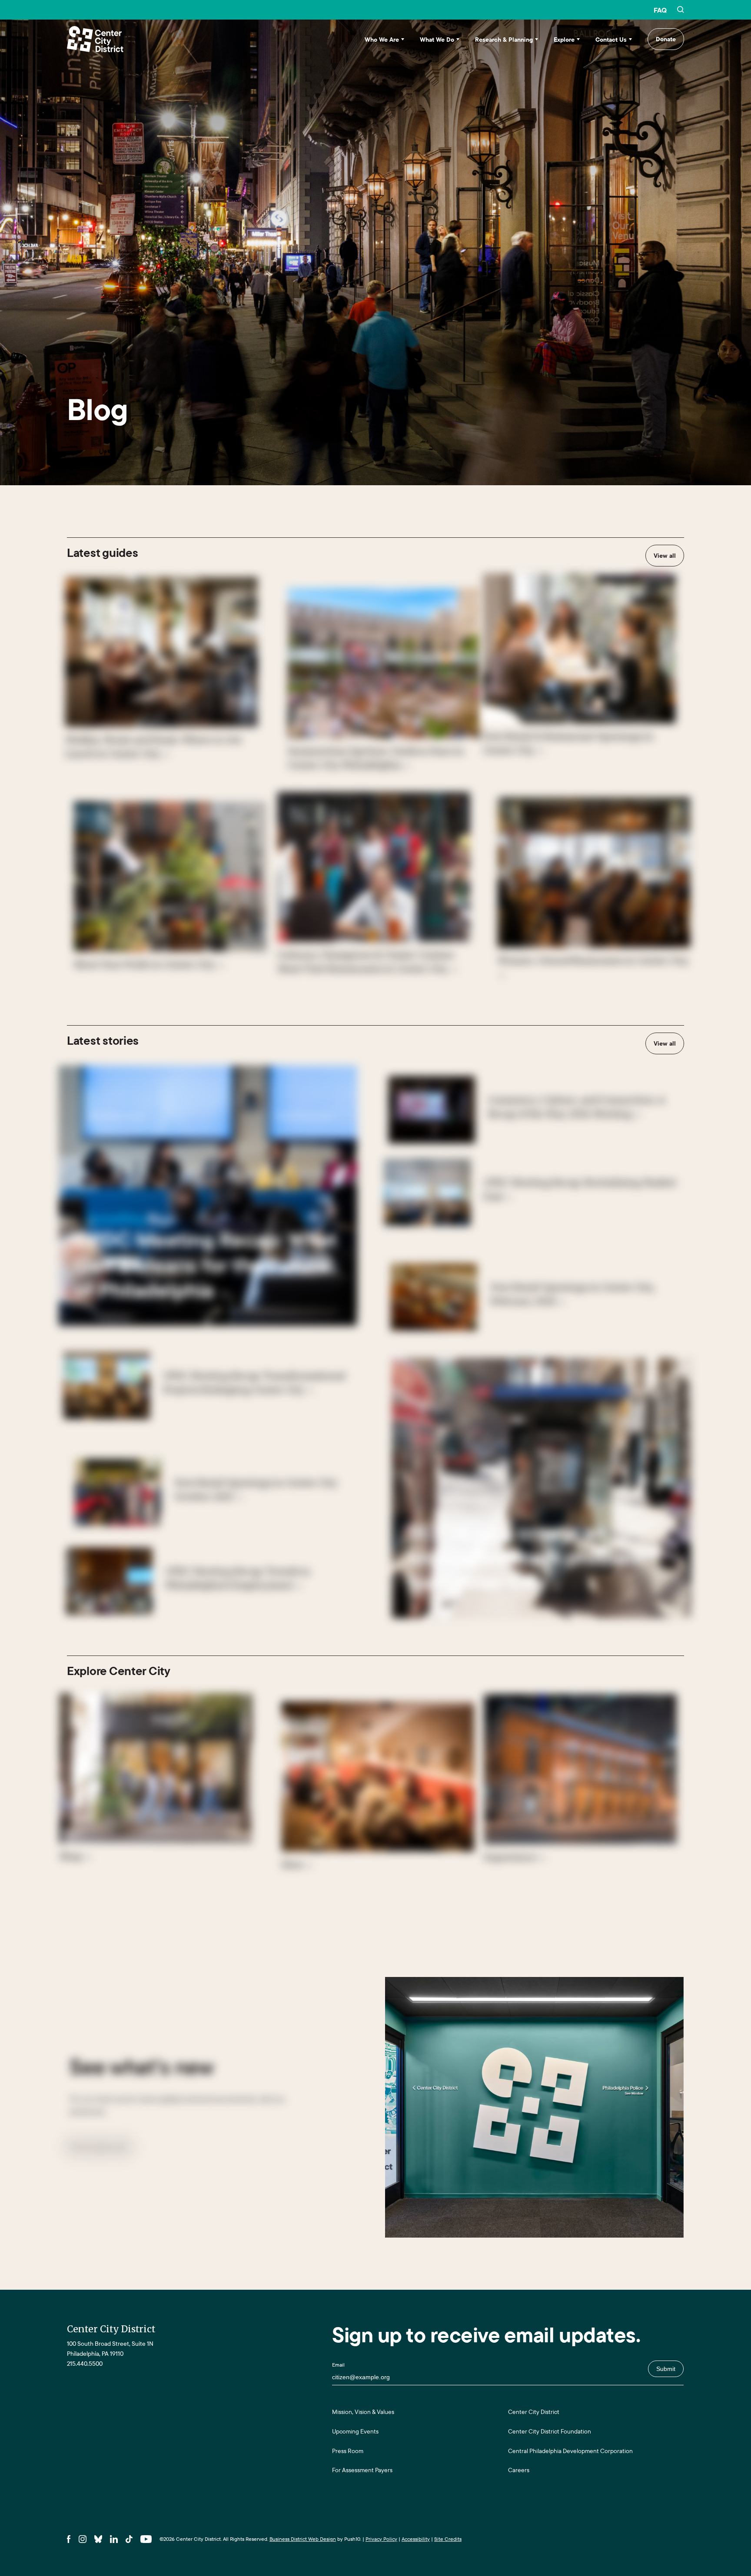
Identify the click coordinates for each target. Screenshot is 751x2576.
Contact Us (611, 40)
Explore (564, 40)
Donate (666, 39)
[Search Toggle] (681, 10)
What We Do (437, 40)
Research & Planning (504, 40)
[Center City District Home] (95, 39)
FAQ (660, 10)
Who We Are (382, 40)
